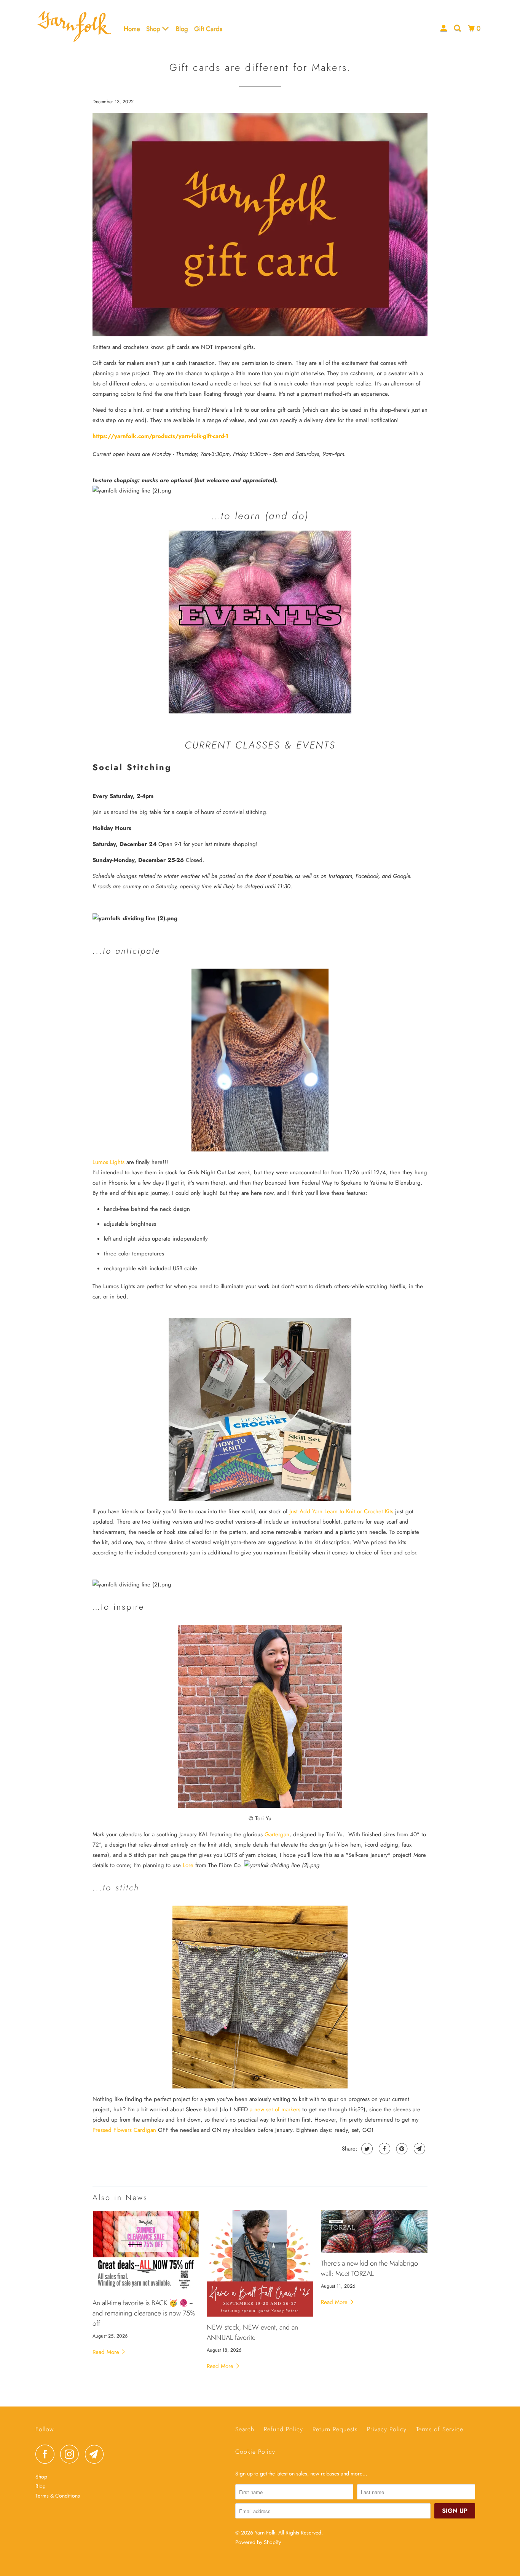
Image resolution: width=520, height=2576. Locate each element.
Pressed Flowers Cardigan (124, 2130)
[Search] (458, 28)
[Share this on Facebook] (384, 2149)
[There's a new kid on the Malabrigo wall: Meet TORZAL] (374, 2231)
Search (245, 2429)
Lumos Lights (108, 1162)
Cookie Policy (255, 2452)
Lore (188, 1865)
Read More (107, 2352)
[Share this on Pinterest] (401, 2149)
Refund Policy (283, 2429)
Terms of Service (440, 2429)
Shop (154, 29)
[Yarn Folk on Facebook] (47, 2454)
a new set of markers (275, 2109)
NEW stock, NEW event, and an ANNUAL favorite (252, 2332)
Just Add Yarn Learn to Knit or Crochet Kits (341, 1511)
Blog (182, 29)
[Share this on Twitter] (366, 2149)
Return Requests (335, 2429)
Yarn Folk (265, 2533)
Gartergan (277, 1834)
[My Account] (444, 28)
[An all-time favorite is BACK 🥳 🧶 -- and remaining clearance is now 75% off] (146, 2251)
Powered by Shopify (258, 2542)
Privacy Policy (387, 2429)
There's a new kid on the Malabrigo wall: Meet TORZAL (369, 2268)
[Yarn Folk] (74, 28)
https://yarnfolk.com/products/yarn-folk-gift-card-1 (160, 436)
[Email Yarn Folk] (96, 2454)
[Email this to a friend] (419, 2149)
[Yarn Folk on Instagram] (72, 2454)
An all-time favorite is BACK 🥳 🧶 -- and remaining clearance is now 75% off (144, 2313)
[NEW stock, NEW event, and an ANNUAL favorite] (260, 2263)
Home (132, 29)
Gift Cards (208, 29)
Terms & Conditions (58, 2496)
